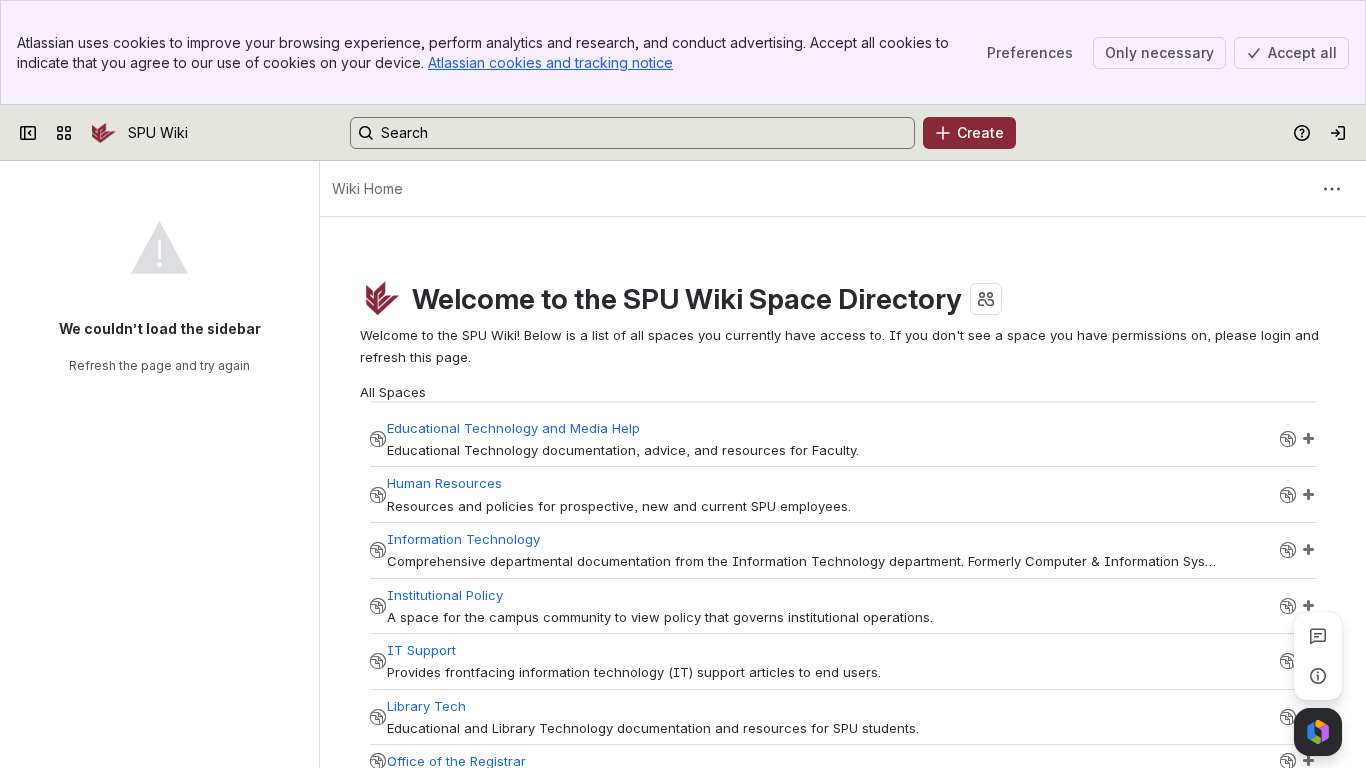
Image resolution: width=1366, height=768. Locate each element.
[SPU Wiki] (104, 133)
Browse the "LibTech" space (1288, 717)
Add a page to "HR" (1308, 495)
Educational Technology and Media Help (513, 428)
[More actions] (1332, 189)
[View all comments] (1318, 636)
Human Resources (444, 483)
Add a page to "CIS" (1308, 550)
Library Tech (426, 706)
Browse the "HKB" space (1288, 661)
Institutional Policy (445, 595)
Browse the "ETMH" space (1288, 439)
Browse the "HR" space (1288, 495)
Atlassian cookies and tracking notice (550, 62)
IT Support (421, 650)
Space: (378, 439)
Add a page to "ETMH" (1308, 439)
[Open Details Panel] (1318, 676)
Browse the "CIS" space (1288, 550)
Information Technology (463, 539)
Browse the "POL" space (1288, 606)
